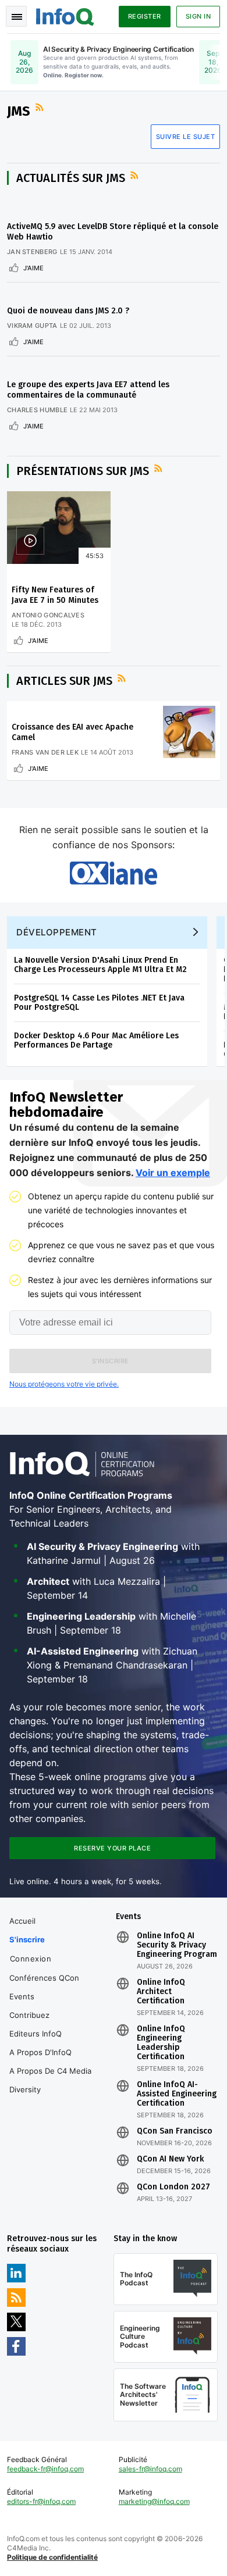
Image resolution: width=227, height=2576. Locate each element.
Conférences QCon (44, 1978)
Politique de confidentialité (52, 2557)
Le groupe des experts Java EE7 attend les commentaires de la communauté (88, 390)
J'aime (33, 268)
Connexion (31, 1959)
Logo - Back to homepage (65, 15)
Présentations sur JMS (83, 471)
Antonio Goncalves (48, 615)
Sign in (198, 16)
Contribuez (29, 2015)
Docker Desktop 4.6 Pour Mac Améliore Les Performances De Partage (96, 1040)
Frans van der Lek (45, 752)
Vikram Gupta (32, 326)
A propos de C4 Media (50, 2071)
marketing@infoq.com (154, 2501)
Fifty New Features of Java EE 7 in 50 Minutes (55, 595)
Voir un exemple (173, 1173)
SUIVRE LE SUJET (186, 137)
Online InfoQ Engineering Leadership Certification (161, 2043)
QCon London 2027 (173, 2187)
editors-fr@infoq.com (41, 2501)
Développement (57, 932)
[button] (110, 1361)
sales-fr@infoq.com (150, 2469)
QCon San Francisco (175, 2131)
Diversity (25, 2089)
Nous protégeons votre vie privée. (64, 1384)
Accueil (22, 1921)
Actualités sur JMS (71, 178)
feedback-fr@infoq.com (45, 2469)
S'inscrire (27, 1939)
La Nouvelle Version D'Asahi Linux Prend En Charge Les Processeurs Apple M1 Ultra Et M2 (100, 965)
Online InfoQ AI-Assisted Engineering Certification (177, 2094)
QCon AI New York (170, 2159)
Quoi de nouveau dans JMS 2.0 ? (68, 311)
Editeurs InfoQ (36, 2034)
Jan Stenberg (32, 252)
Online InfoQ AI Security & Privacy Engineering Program (177, 1945)
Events (22, 1996)
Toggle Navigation (16, 16)
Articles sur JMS (64, 681)
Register (145, 16)
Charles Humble (37, 410)
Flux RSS (41, 108)
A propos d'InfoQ (40, 2052)
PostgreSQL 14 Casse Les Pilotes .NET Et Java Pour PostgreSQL (99, 1003)
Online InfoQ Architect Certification (161, 1992)
